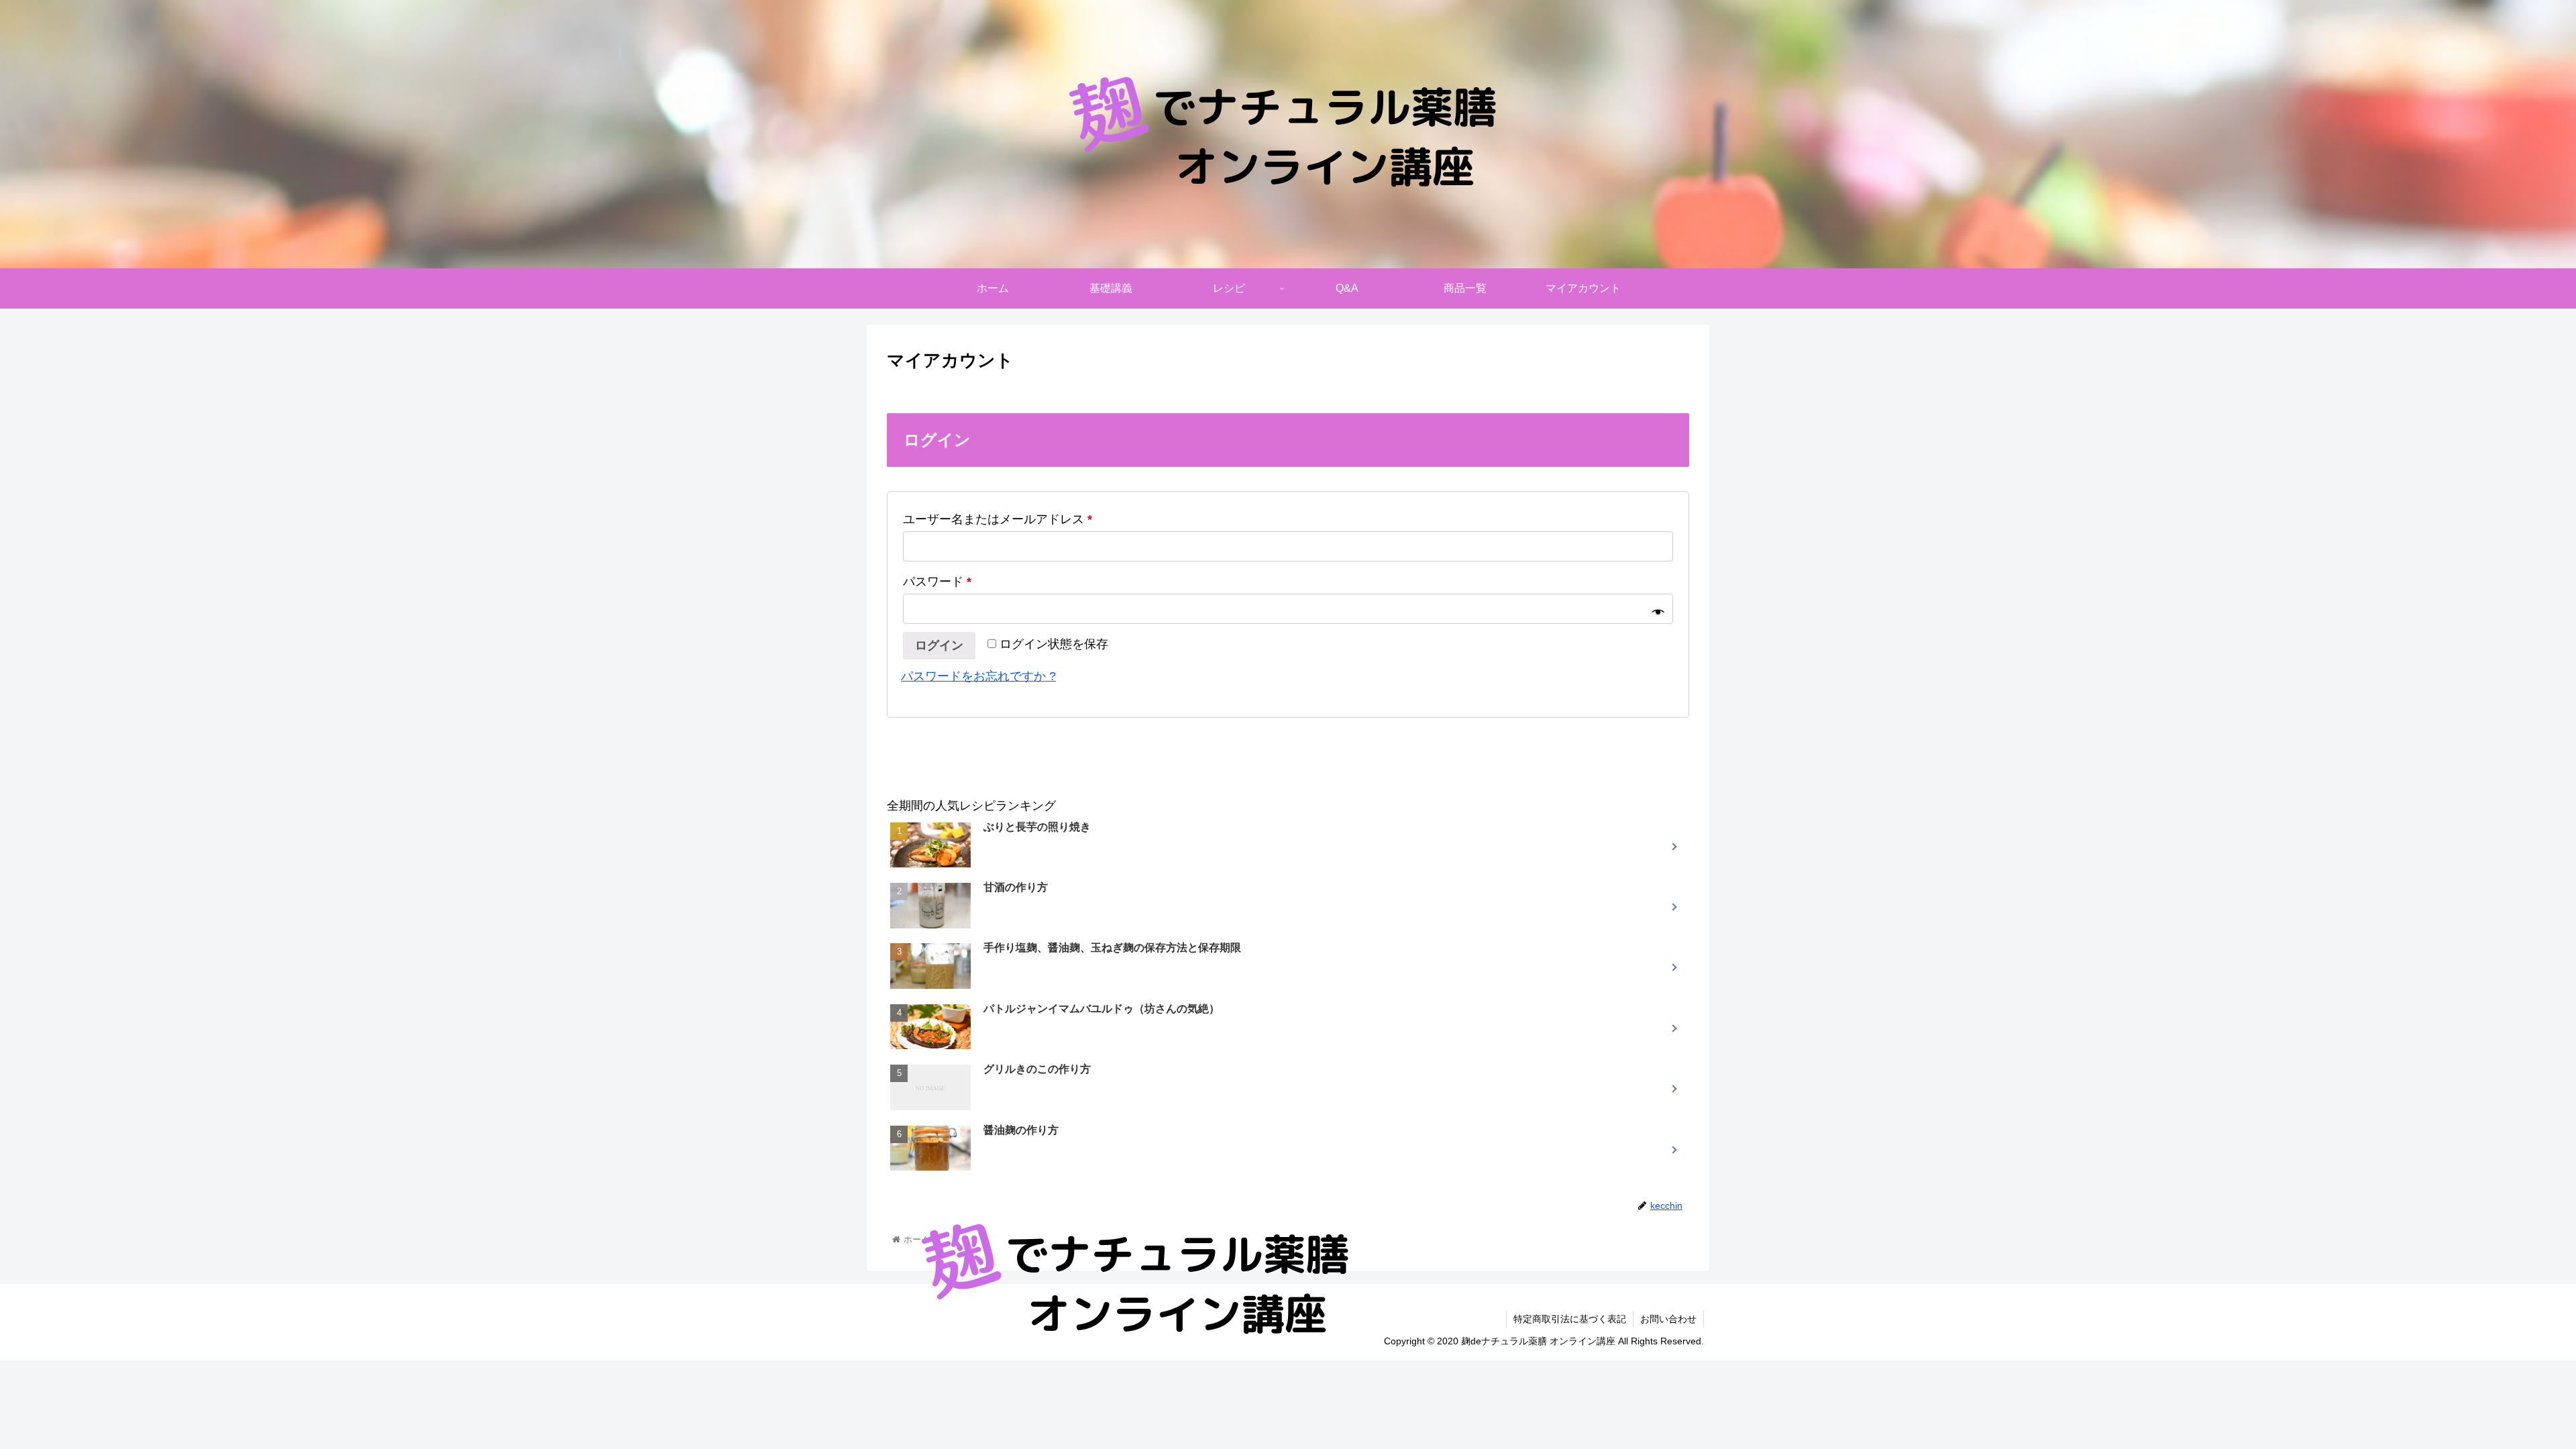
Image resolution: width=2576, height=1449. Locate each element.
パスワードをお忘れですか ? (978, 676)
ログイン (939, 645)
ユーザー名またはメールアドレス (998, 519)
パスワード (937, 582)
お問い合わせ (1668, 1319)
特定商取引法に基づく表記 (1570, 1319)
